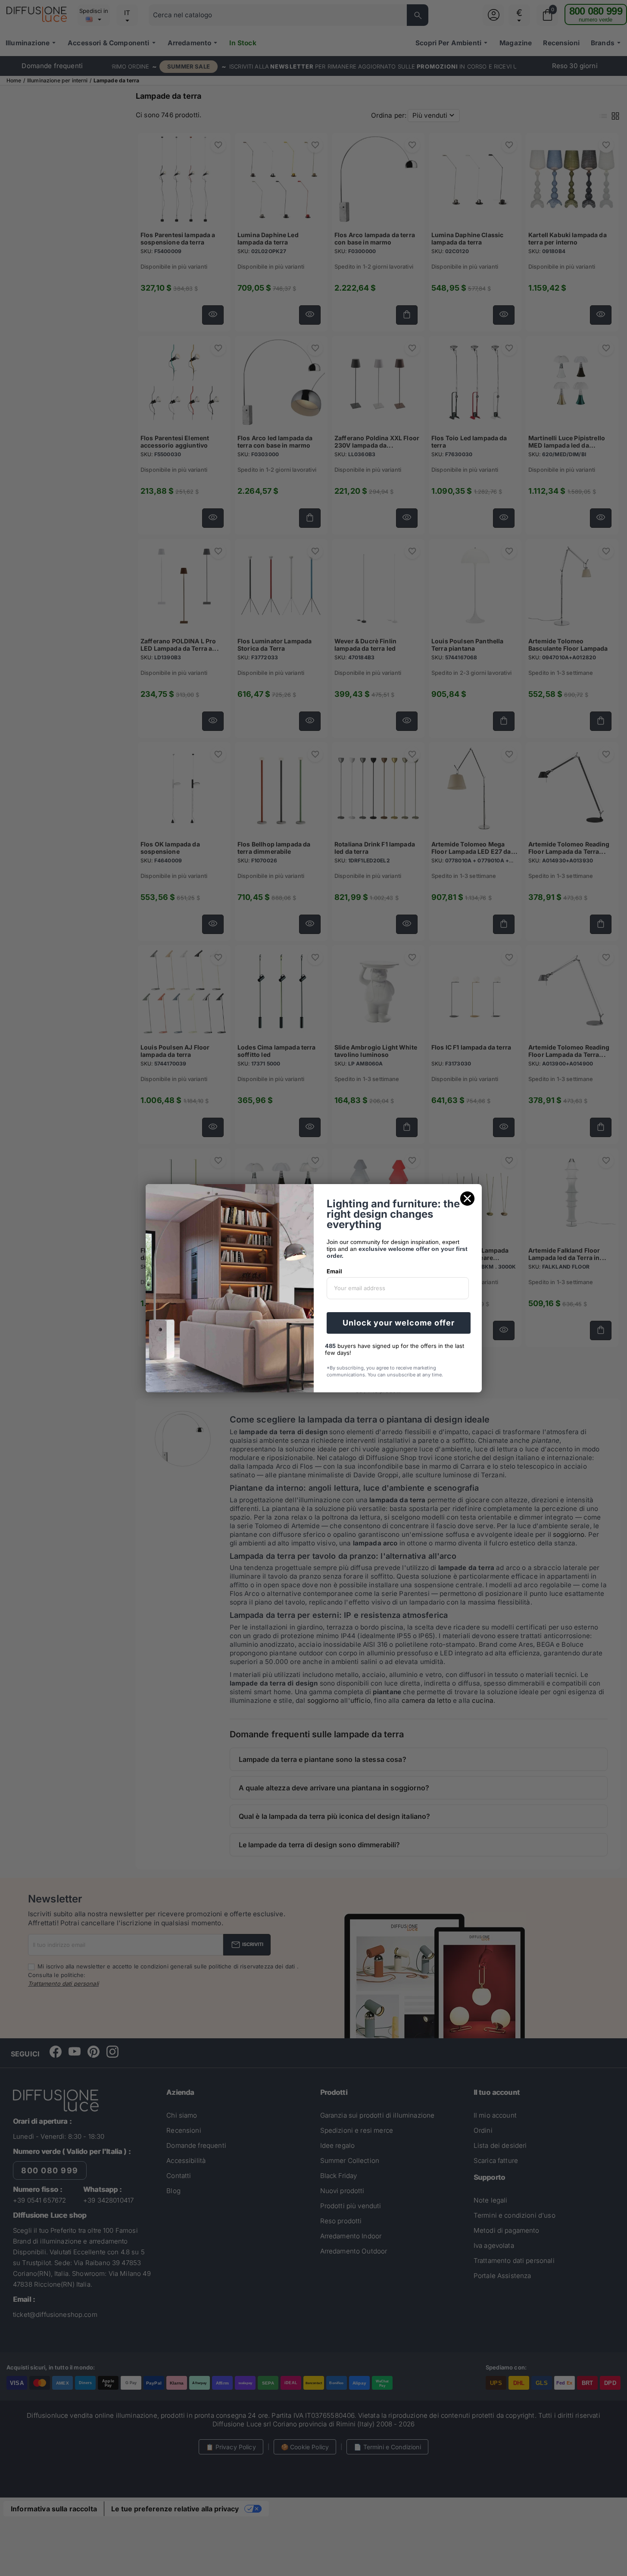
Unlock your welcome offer (399, 1323)
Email (334, 1271)
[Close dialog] (467, 1199)
